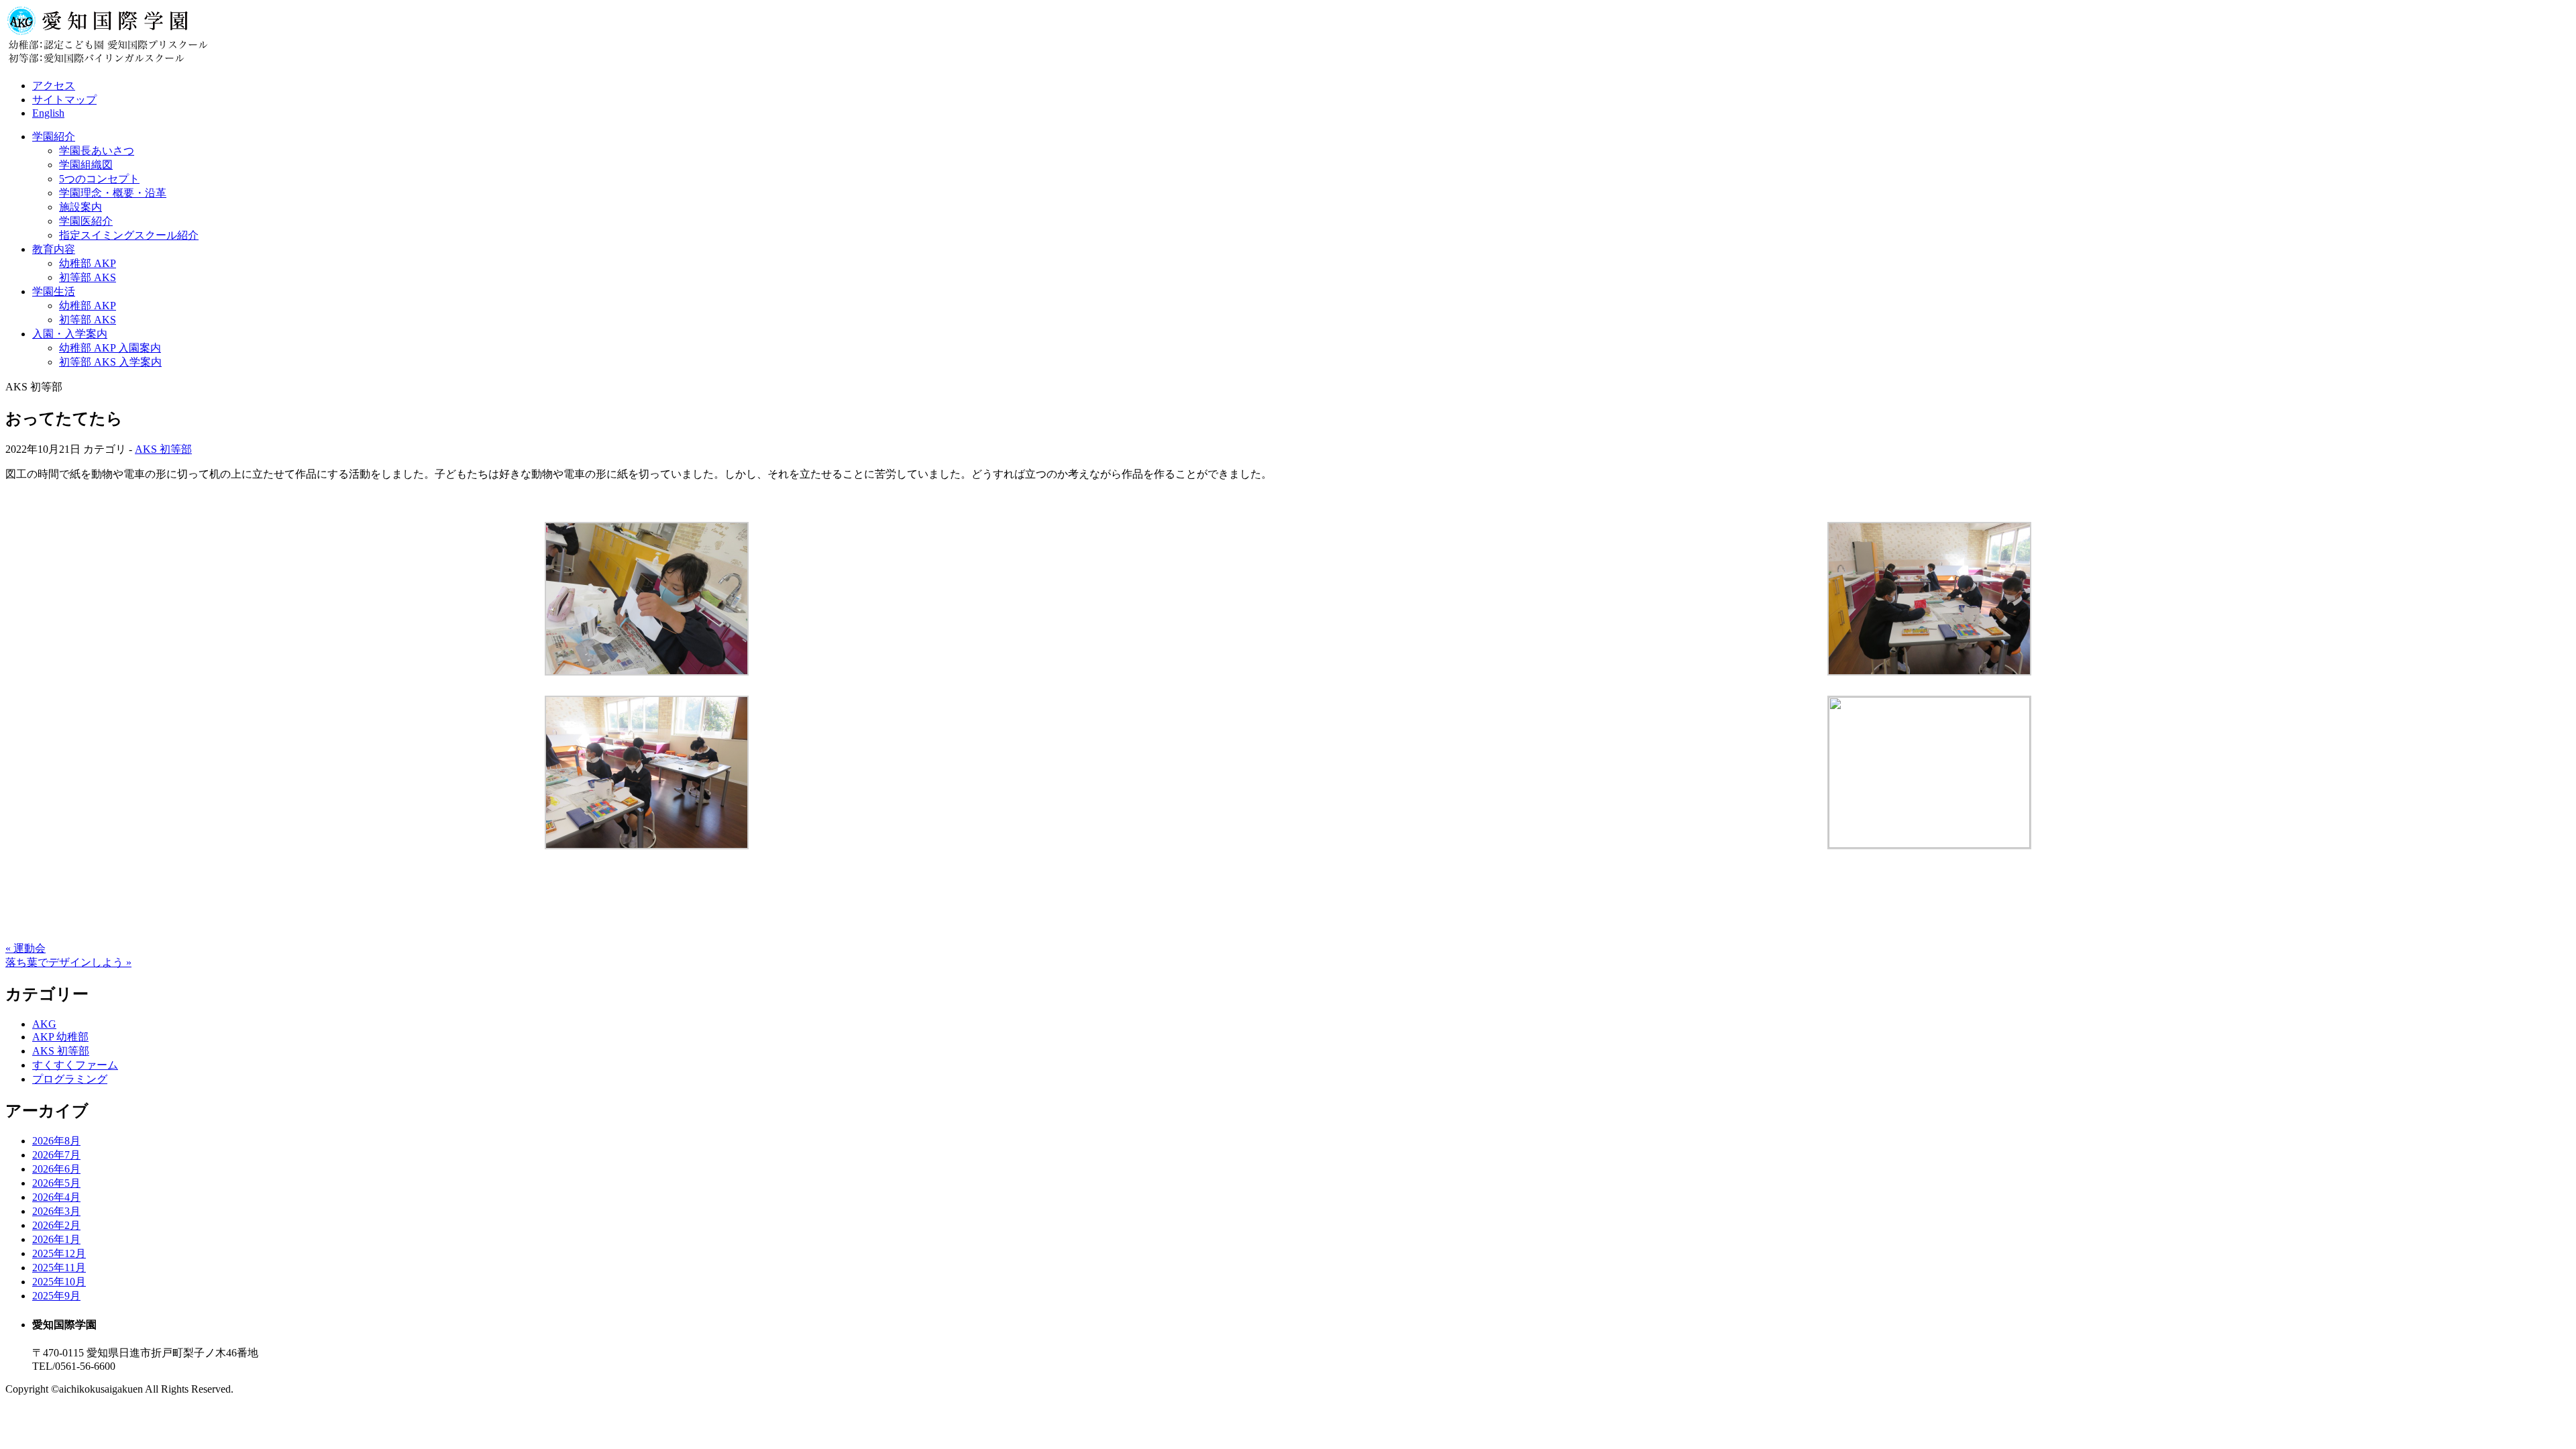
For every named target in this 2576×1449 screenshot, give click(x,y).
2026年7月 (56, 1155)
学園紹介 (54, 137)
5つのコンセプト (99, 179)
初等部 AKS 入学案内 (110, 362)
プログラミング (70, 1079)
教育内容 (54, 249)
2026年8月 (56, 1141)
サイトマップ (64, 100)
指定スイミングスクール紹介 (129, 235)
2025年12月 (59, 1253)
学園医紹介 (86, 221)
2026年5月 (56, 1183)
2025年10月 (59, 1282)
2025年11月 (59, 1268)
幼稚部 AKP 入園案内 (110, 348)
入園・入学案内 (70, 334)
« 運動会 (25, 948)
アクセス (54, 86)
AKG (44, 1024)
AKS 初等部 (163, 449)
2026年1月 (56, 1239)
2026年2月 (56, 1225)
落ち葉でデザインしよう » (68, 962)
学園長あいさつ (97, 151)
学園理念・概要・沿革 (113, 193)
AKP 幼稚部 (60, 1037)
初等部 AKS (88, 277)
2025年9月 (56, 1296)
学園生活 (54, 291)
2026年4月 (56, 1197)
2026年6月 (56, 1169)
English (48, 113)
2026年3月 (56, 1211)
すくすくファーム (75, 1065)
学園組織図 (86, 165)
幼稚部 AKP (88, 263)
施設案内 (80, 207)
